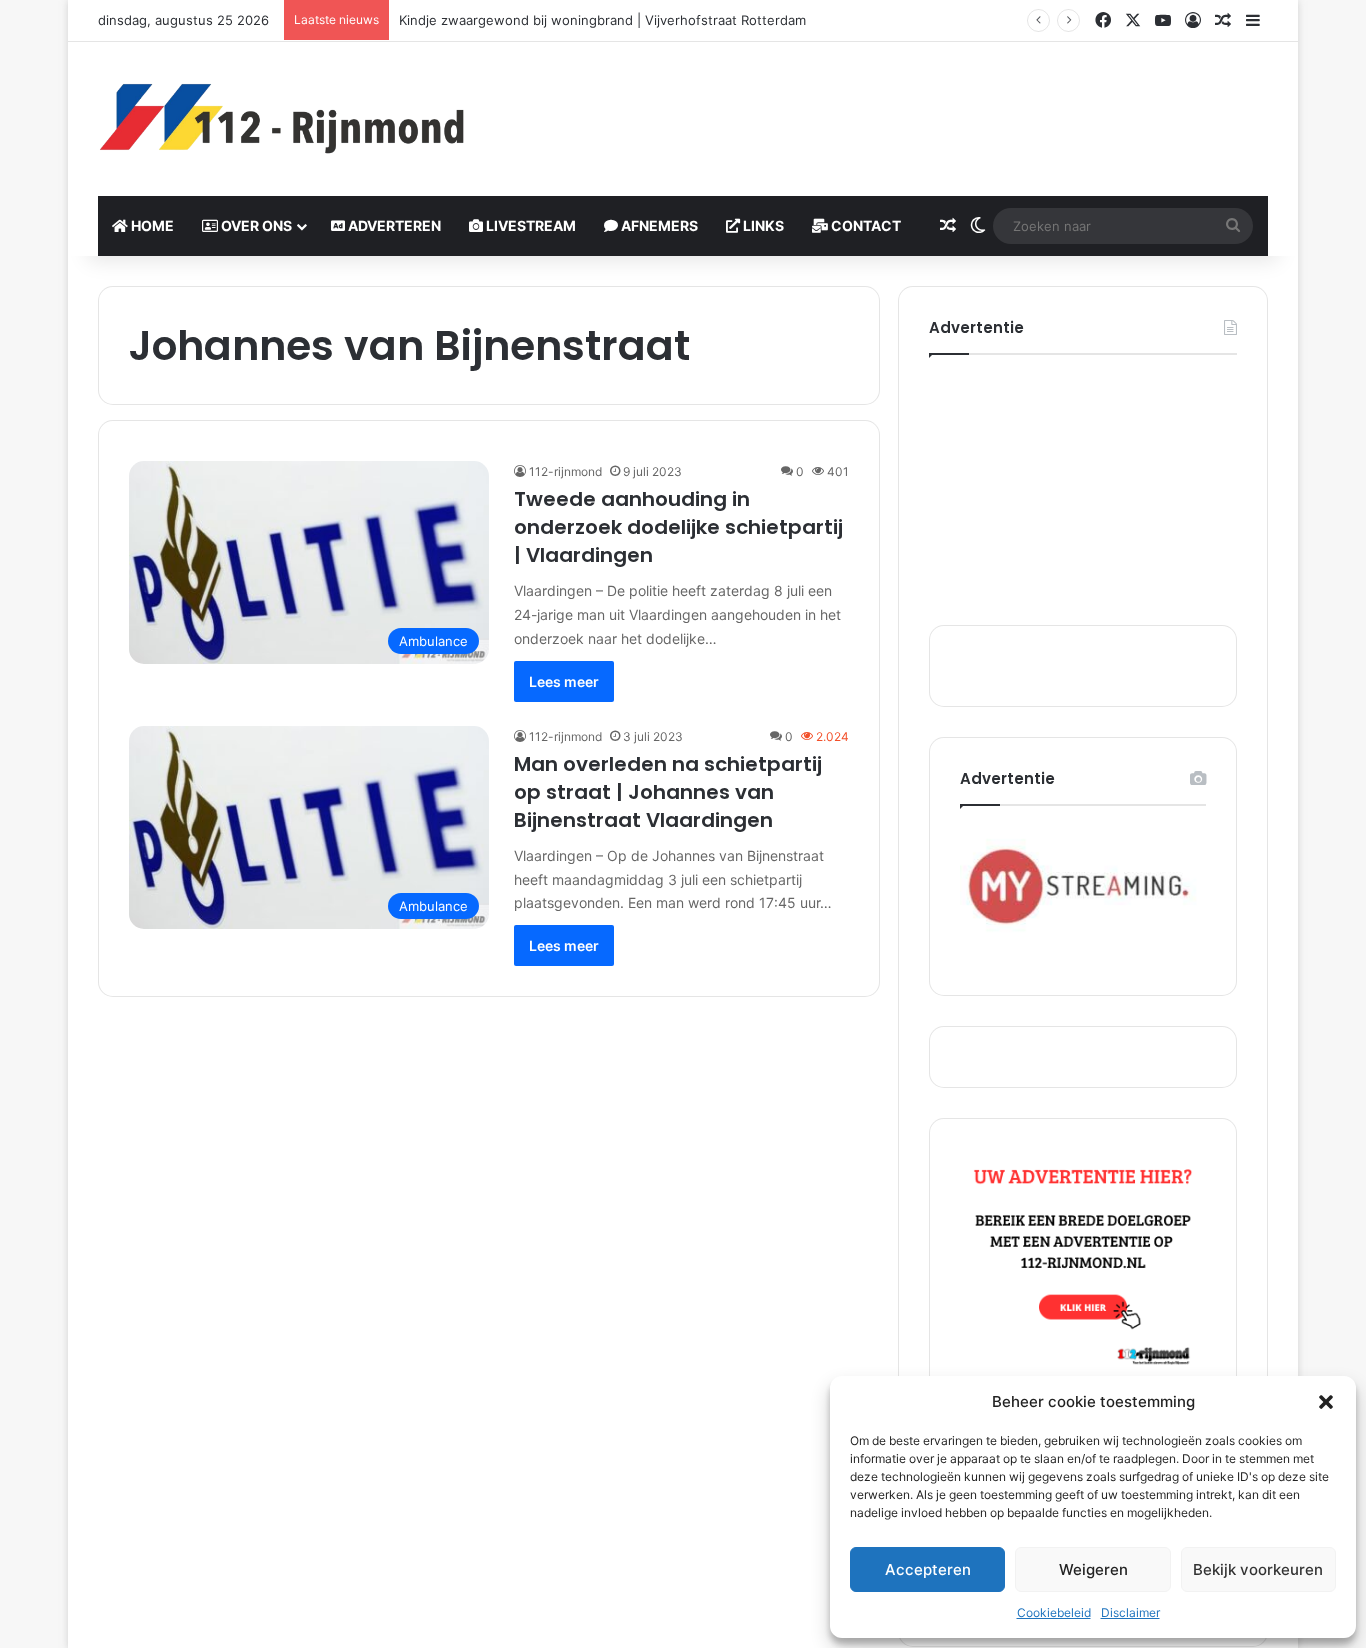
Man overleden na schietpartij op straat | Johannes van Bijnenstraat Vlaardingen (668, 792)
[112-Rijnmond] (283, 119)
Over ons (255, 225)
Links (762, 225)
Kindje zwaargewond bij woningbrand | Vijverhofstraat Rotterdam (602, 20)
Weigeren (1093, 1569)
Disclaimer (1130, 1612)
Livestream (529, 225)
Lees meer (564, 681)
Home (151, 225)
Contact (864, 225)
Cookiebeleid (1054, 1612)
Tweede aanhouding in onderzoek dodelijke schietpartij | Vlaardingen (678, 527)
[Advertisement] (883, 107)
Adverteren (393, 225)
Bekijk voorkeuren (1258, 1569)
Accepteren (928, 1569)
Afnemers (658, 225)
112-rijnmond (565, 471)
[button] (1326, 1402)
